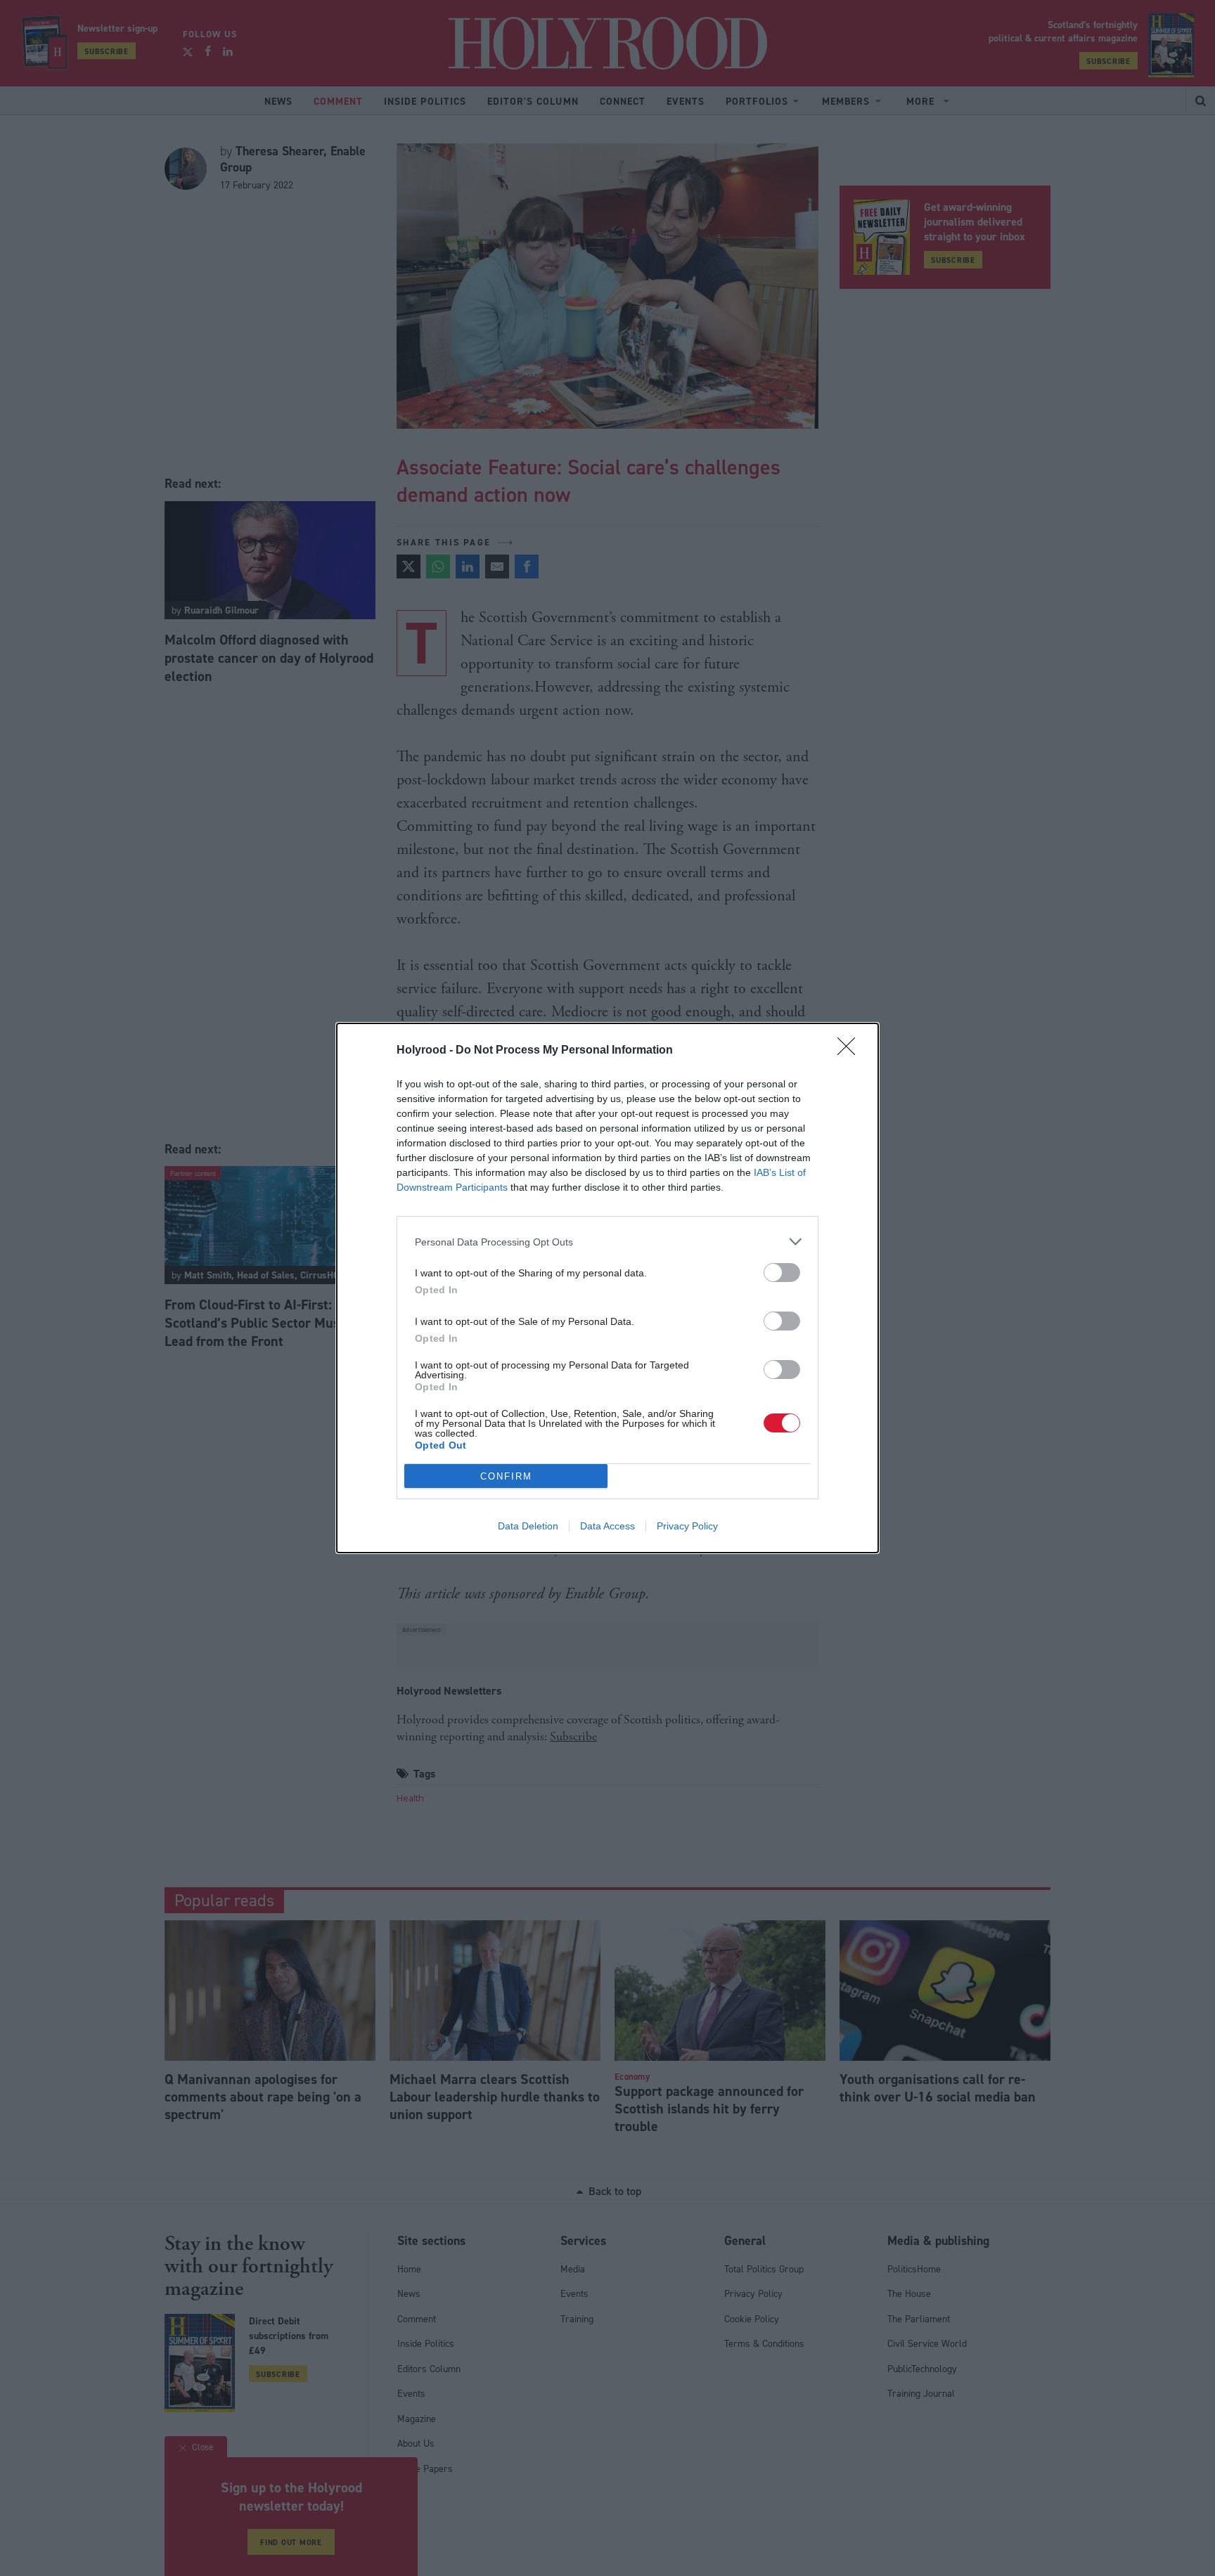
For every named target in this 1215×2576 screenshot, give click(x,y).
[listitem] (607, 1242)
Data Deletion (528, 1526)
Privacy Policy (687, 1526)
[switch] (782, 1273)
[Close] (851, 1051)
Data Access (607, 1526)
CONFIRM (506, 1476)
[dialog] (607, 1288)
